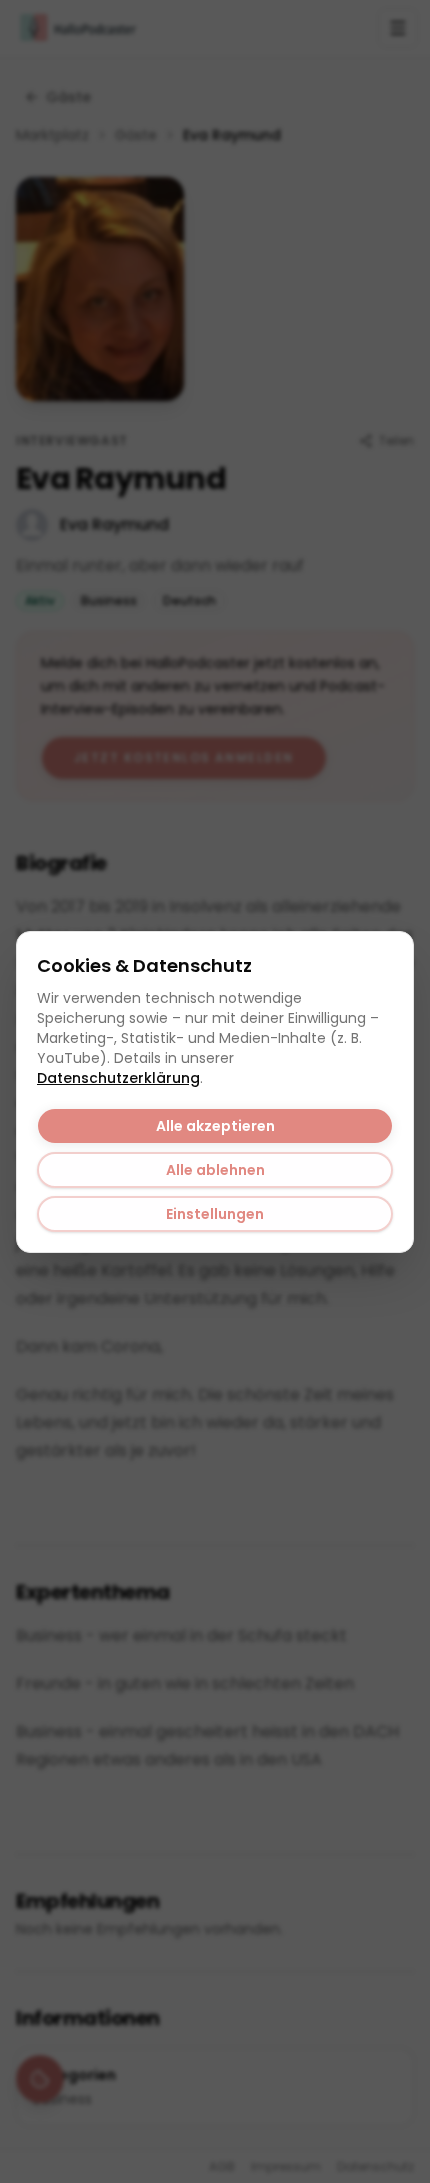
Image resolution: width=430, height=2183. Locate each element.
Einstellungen (215, 1214)
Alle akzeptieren (215, 1126)
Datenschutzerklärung (118, 1078)
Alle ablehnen (215, 1170)
